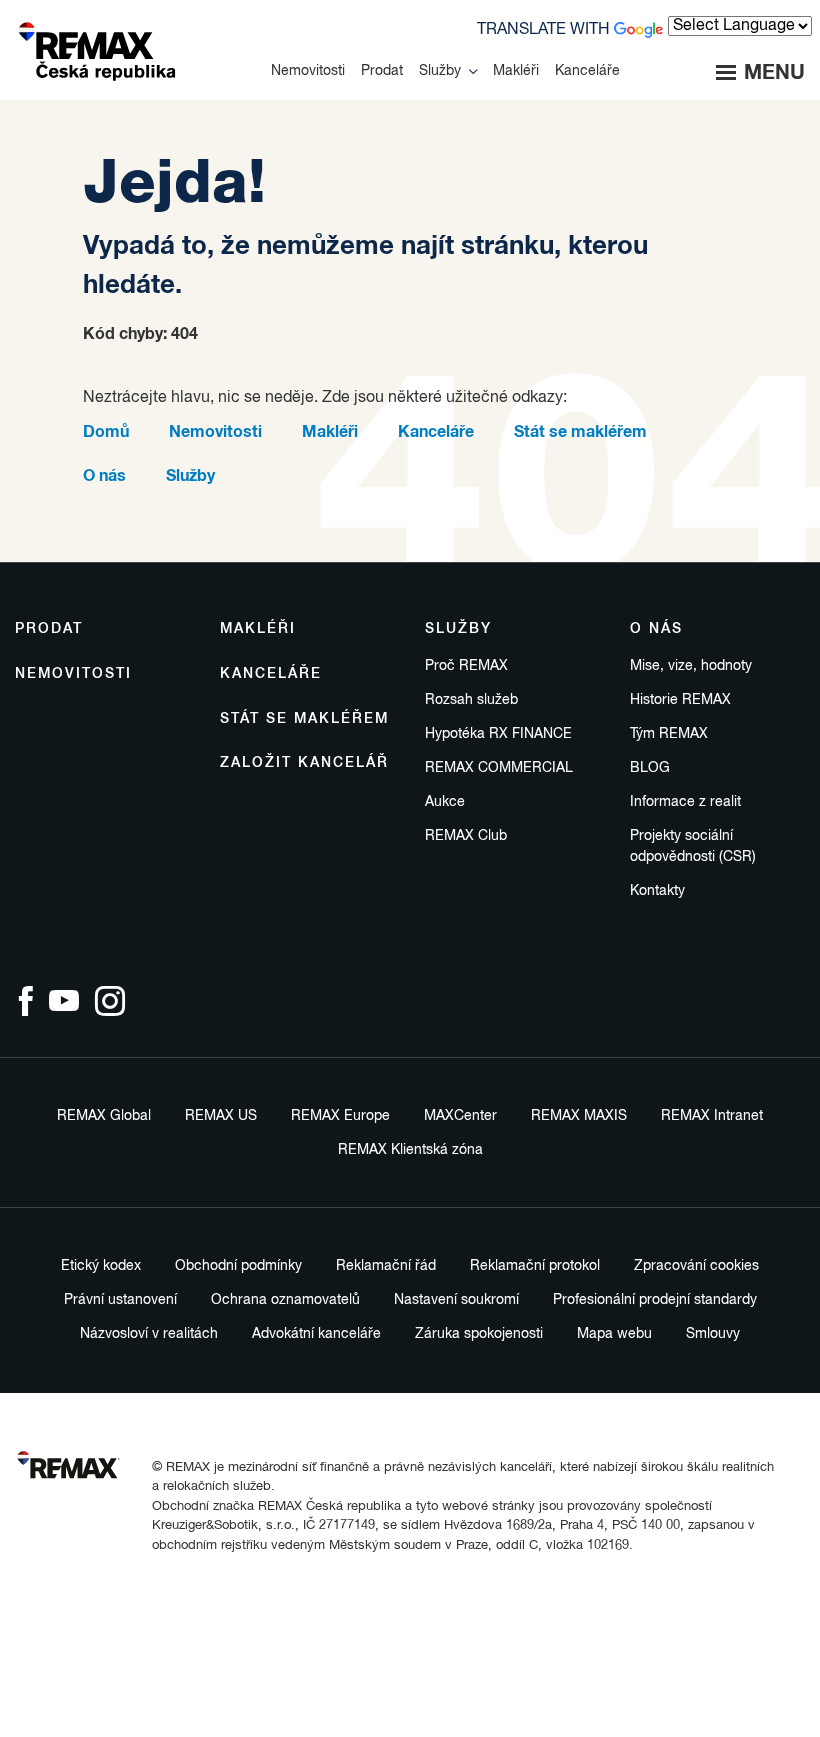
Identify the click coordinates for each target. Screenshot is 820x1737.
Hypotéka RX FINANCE (498, 734)
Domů (106, 432)
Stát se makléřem (580, 432)
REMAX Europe (340, 1116)
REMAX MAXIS (579, 1116)
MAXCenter (460, 1116)
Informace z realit (685, 802)
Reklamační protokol (535, 1266)
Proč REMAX (466, 666)
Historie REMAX (680, 700)
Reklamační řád (386, 1266)
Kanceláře (436, 432)
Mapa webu (614, 1334)
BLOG (650, 768)
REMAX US (221, 1116)
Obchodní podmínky (238, 1266)
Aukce (445, 802)
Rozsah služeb (471, 700)
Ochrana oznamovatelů (285, 1300)
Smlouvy (713, 1334)
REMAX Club (466, 836)
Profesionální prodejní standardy (655, 1300)
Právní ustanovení (120, 1300)
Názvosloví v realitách (149, 1334)
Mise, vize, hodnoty (691, 666)
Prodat (49, 629)
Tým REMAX (669, 734)
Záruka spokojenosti (479, 1334)
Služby (190, 476)
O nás (104, 476)
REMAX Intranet (712, 1116)
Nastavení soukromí (456, 1300)
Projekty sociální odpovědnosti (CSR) (693, 846)
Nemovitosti (215, 432)
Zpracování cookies (696, 1266)
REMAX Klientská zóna (410, 1150)
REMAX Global (104, 1116)
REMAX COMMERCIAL (499, 768)
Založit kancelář (304, 763)
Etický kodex (101, 1266)
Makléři (330, 432)
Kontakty (657, 891)
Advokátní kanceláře (316, 1334)
